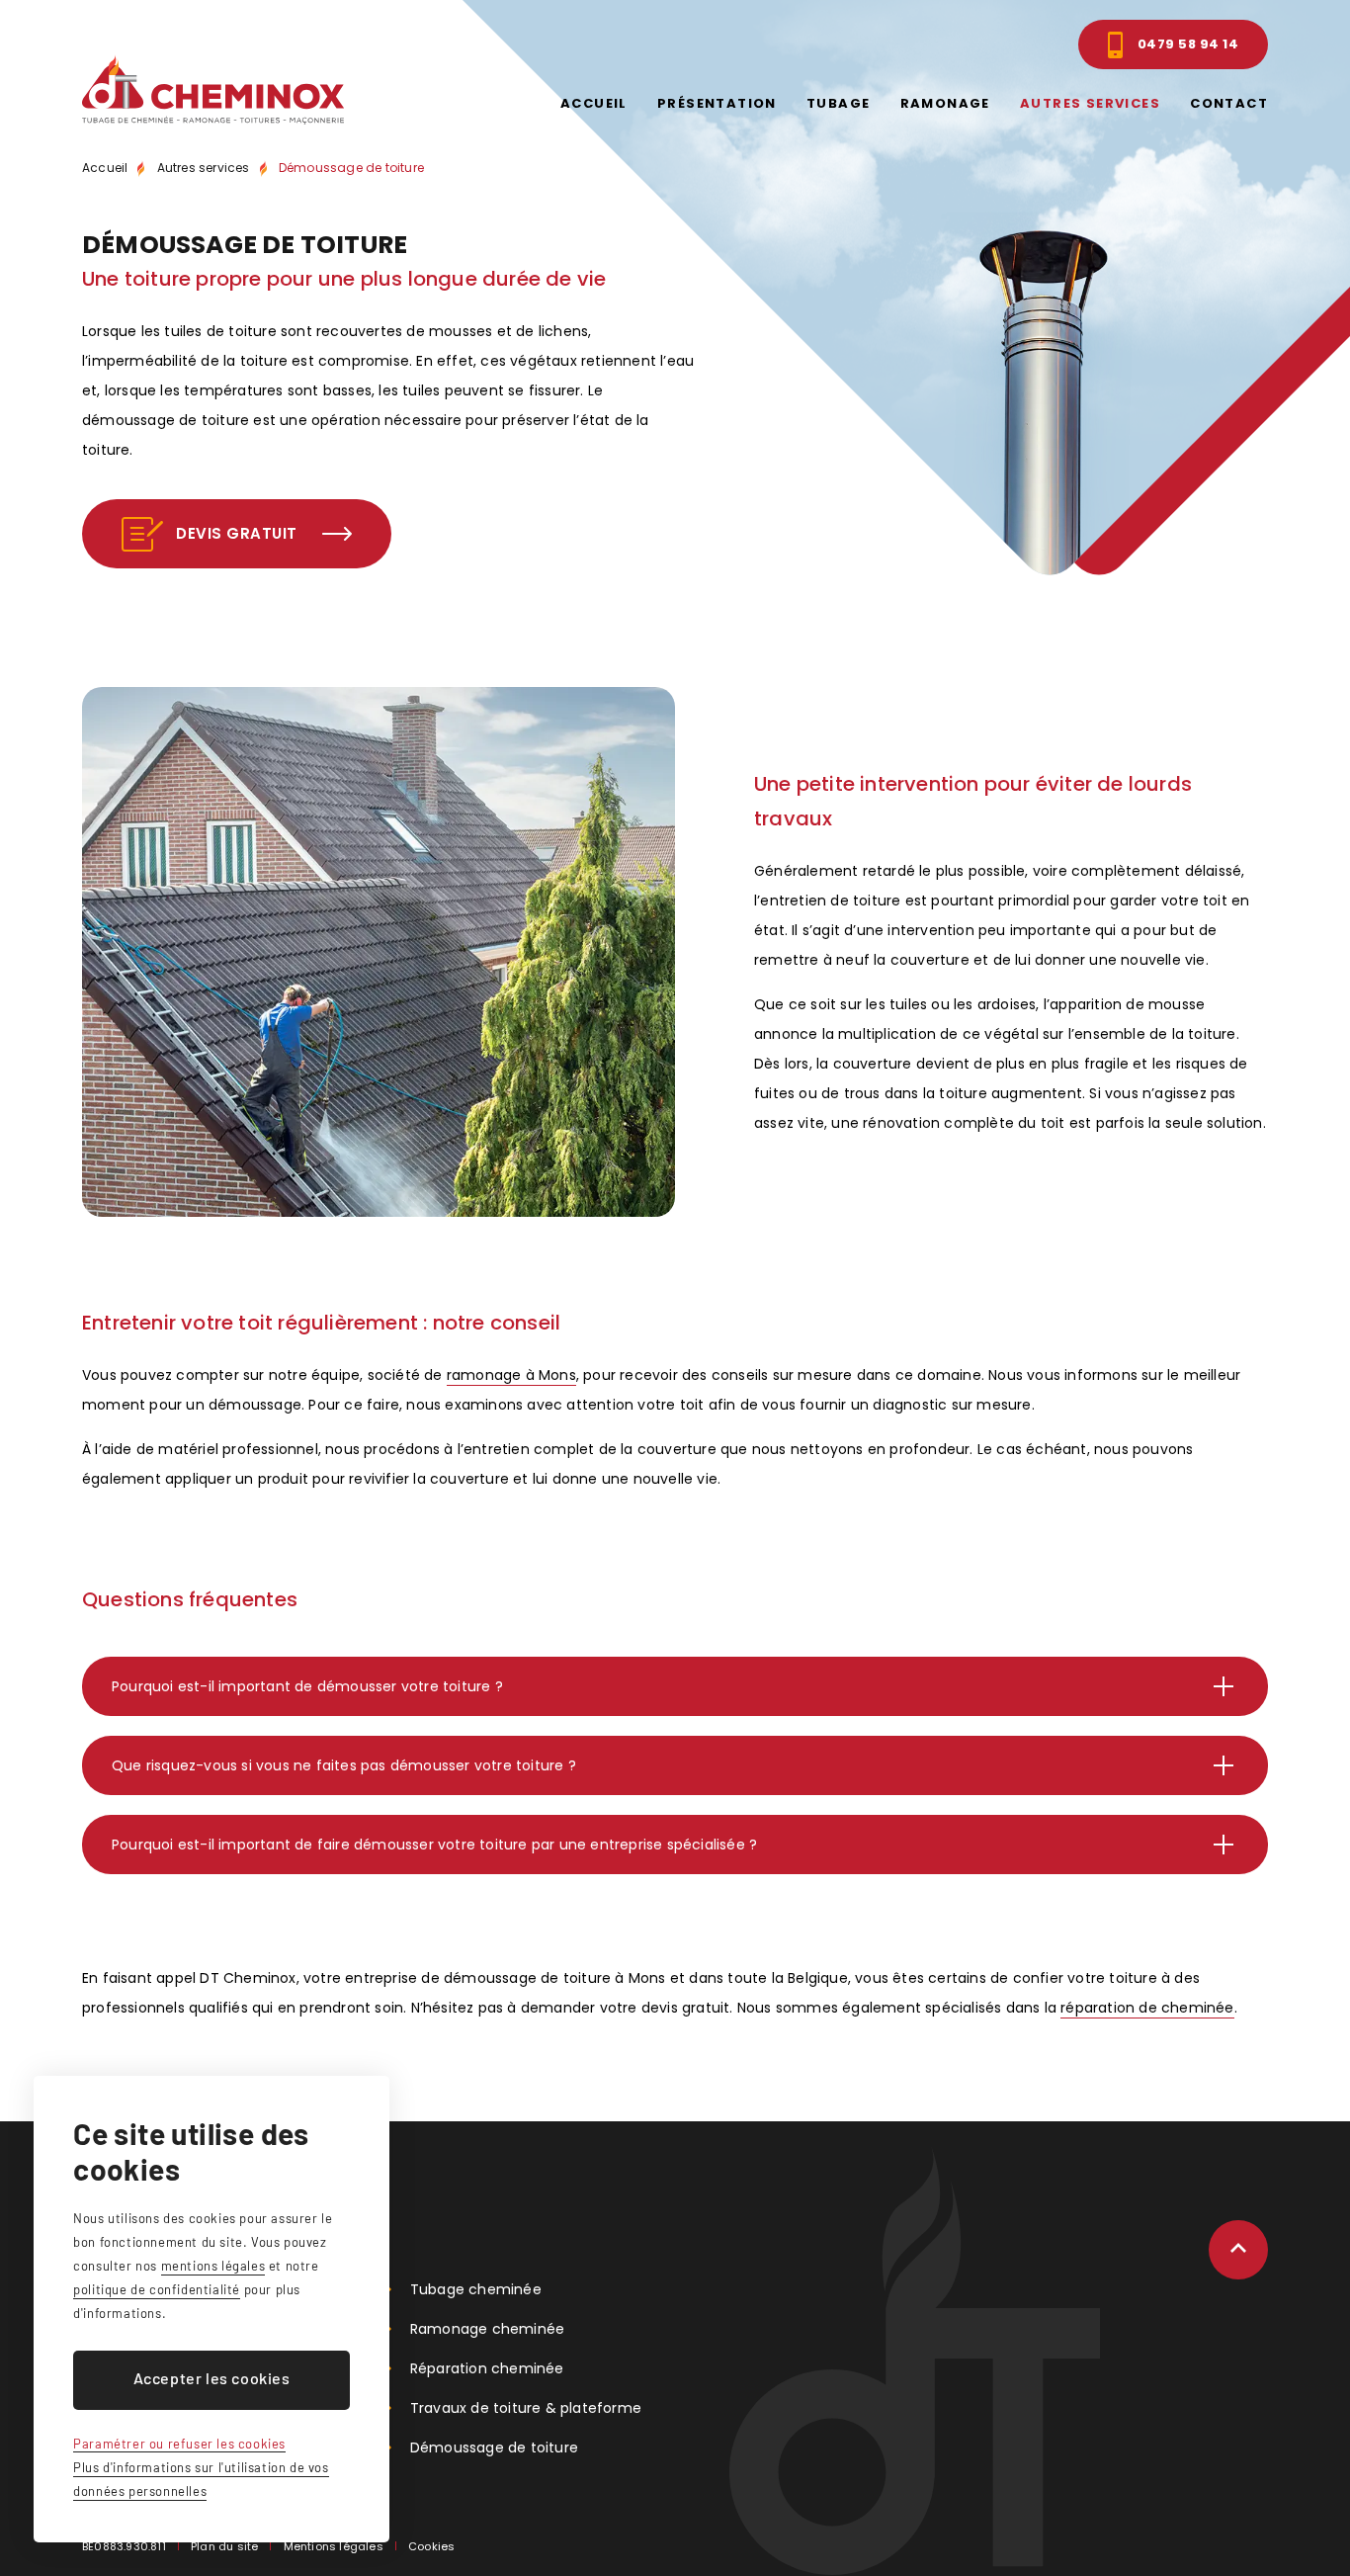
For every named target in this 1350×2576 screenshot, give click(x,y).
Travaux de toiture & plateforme (526, 2408)
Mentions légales (334, 2546)
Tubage (838, 103)
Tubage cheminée (476, 2289)
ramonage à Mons (511, 1375)
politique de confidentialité (157, 2289)
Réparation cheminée (487, 2368)
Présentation (717, 103)
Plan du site (224, 2546)
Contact (1229, 103)
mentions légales (213, 2266)
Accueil (594, 103)
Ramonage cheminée (487, 2329)
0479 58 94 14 (1188, 44)
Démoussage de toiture (351, 168)
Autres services (1090, 103)
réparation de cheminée (1147, 2008)
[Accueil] (213, 89)
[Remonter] (1238, 2250)
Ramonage (945, 103)
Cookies (431, 2546)
